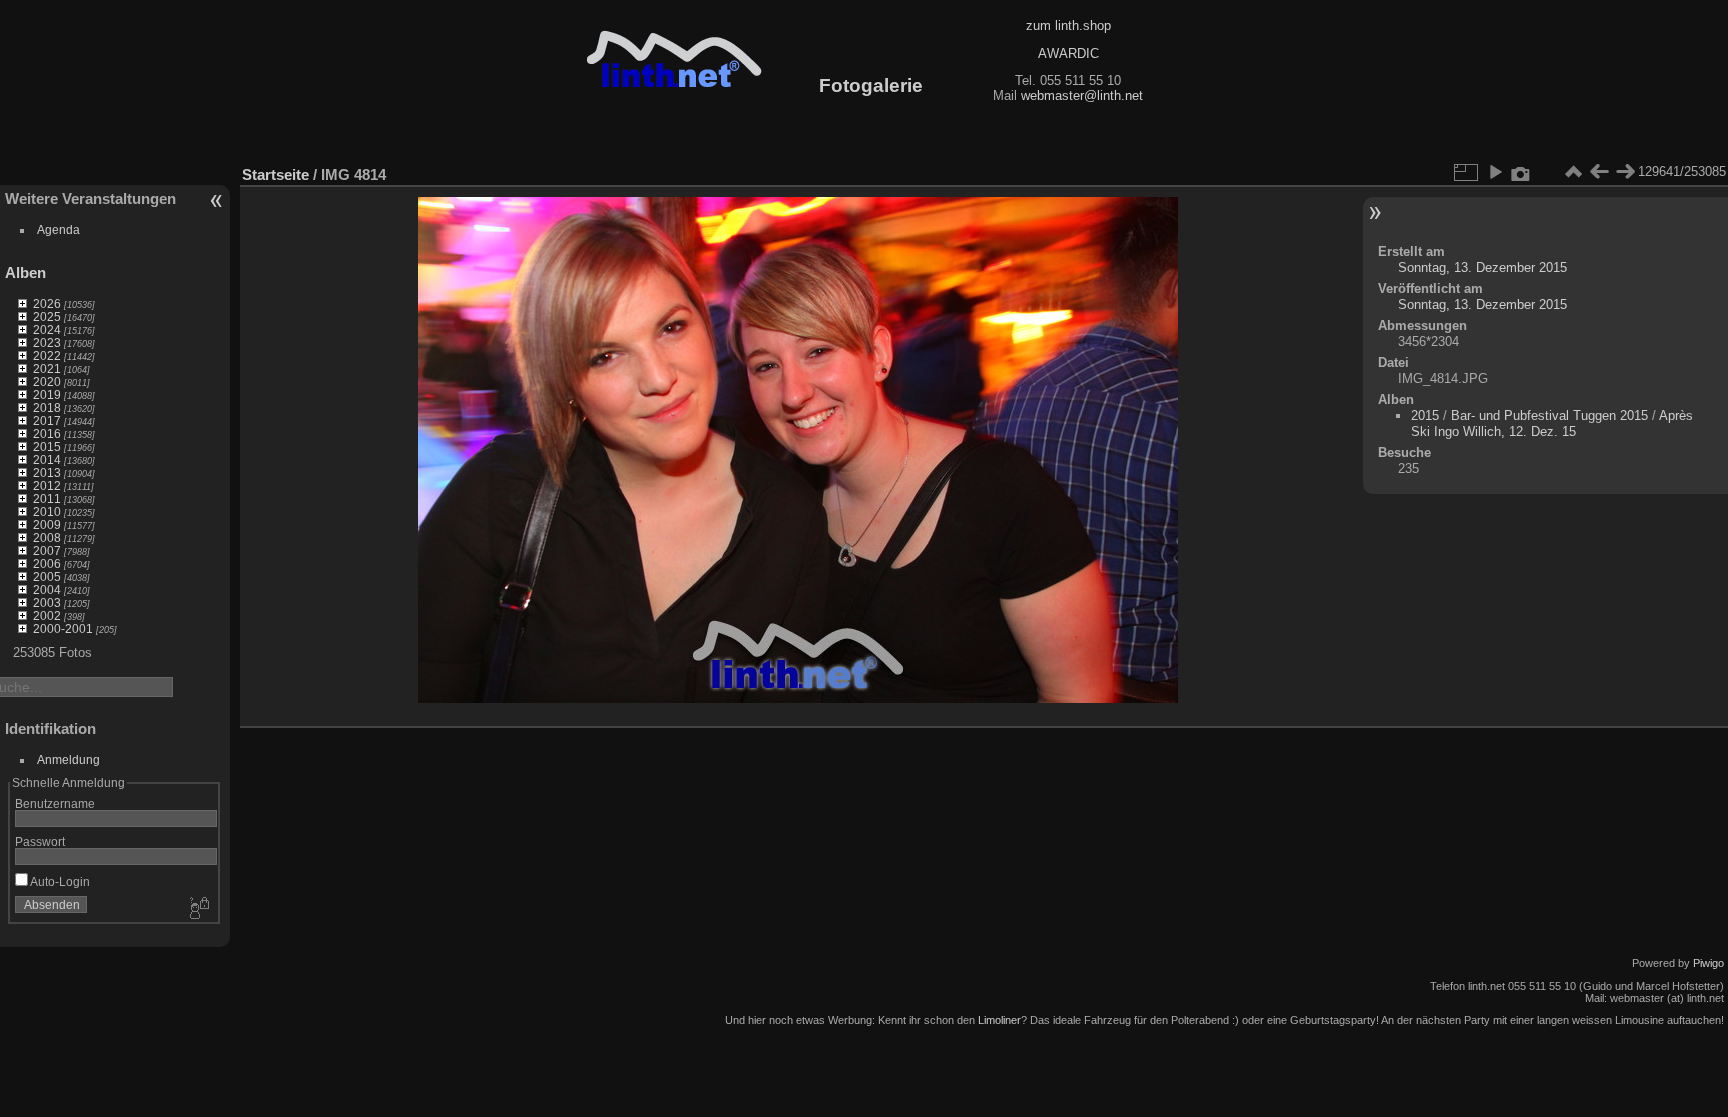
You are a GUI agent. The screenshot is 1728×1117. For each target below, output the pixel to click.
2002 (47, 615)
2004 (47, 589)
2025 (47, 316)
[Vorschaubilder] (1573, 172)
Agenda (58, 229)
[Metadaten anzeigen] (1521, 172)
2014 (47, 459)
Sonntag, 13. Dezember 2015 (1482, 267)
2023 (47, 342)
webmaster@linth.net (1082, 95)
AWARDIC (1068, 53)
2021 (47, 368)
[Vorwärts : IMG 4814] (1625, 172)
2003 (47, 602)
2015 (47, 446)
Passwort (40, 841)
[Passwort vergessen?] (198, 909)
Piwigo (1708, 963)
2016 (47, 433)
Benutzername (55, 803)
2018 (47, 407)
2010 (47, 511)
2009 (47, 524)
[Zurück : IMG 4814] (1599, 172)
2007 (47, 550)
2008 (47, 537)
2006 (47, 563)
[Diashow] (1495, 172)
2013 (47, 472)
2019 (47, 394)
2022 (47, 355)
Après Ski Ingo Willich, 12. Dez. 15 (1552, 423)
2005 (47, 576)
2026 (47, 303)
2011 (47, 498)
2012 (47, 485)
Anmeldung (68, 759)
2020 (47, 381)
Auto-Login (59, 881)
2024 (47, 329)
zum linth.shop (1068, 25)
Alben (25, 272)
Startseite (275, 174)
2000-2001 (63, 628)
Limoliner (999, 1020)
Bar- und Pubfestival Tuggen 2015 (1549, 415)
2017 (47, 420)
